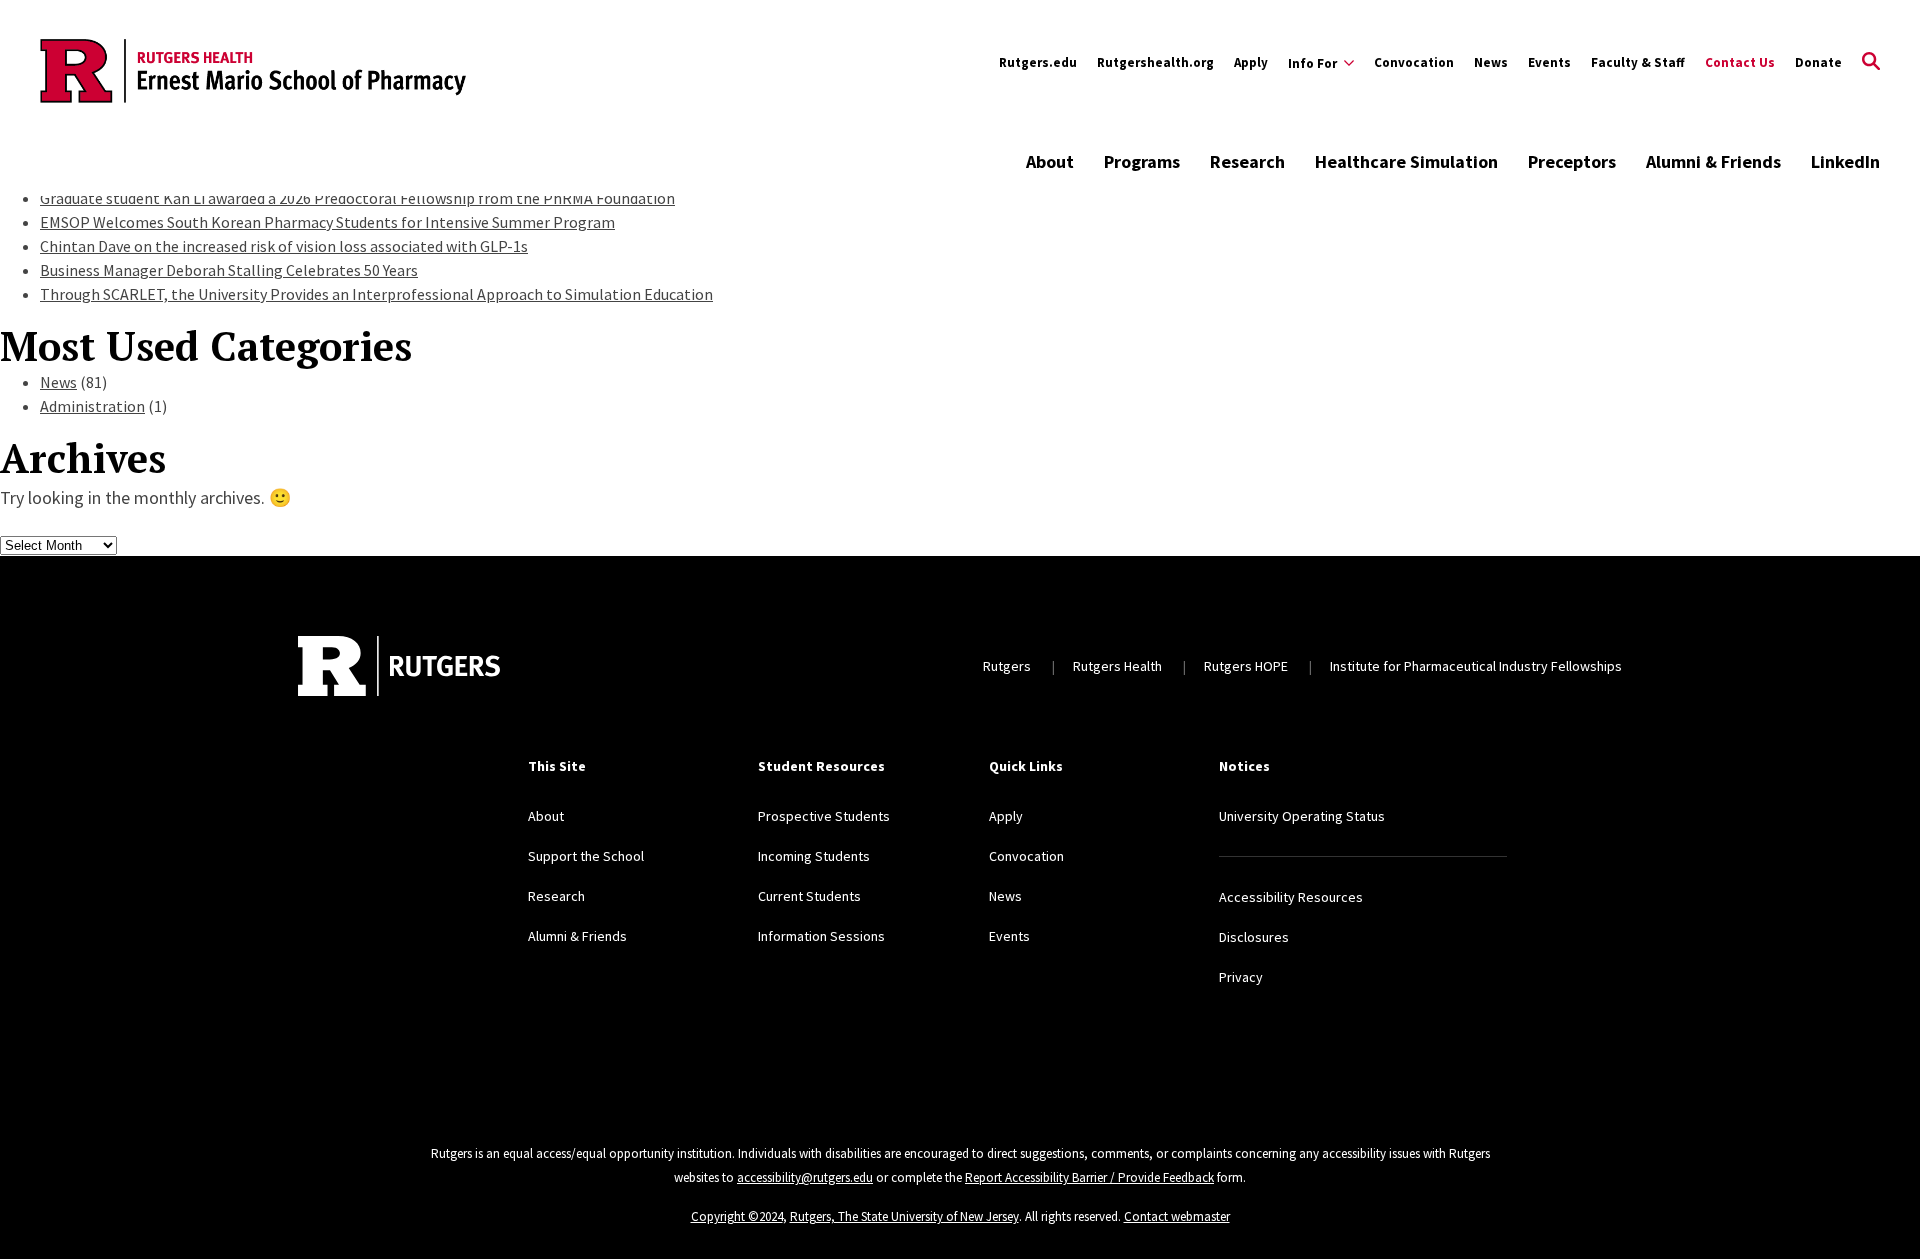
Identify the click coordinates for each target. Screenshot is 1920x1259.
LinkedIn (1845, 161)
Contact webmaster (1177, 1216)
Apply (1251, 62)
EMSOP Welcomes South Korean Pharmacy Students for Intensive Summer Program (327, 222)
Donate (1818, 62)
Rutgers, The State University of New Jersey (904, 1216)
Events (1549, 62)
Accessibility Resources (1291, 897)
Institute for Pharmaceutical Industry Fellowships (1476, 666)
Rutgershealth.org (1155, 62)
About (1050, 161)
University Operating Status (1302, 816)
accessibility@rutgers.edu (805, 1177)
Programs (1142, 161)
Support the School (586, 856)
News (1491, 62)
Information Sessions (821, 936)
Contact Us (1740, 62)
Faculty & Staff (1638, 62)
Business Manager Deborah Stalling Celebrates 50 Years (229, 270)
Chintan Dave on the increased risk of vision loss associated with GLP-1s (284, 246)
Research (1247, 161)
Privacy (1241, 977)
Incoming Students (814, 856)
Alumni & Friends (1713, 161)
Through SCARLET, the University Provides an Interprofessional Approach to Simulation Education (376, 294)
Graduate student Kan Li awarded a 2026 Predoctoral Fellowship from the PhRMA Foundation (357, 198)
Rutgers (1007, 666)
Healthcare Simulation (1406, 161)
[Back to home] (399, 666)
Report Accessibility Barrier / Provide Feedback (1089, 1177)
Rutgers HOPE (1246, 666)
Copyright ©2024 (737, 1216)
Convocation (1414, 62)
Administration (92, 406)
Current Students (809, 896)
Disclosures (1254, 937)
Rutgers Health (1117, 666)
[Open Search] (1871, 63)
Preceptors (1572, 161)
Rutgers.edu (1038, 62)
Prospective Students (824, 816)
